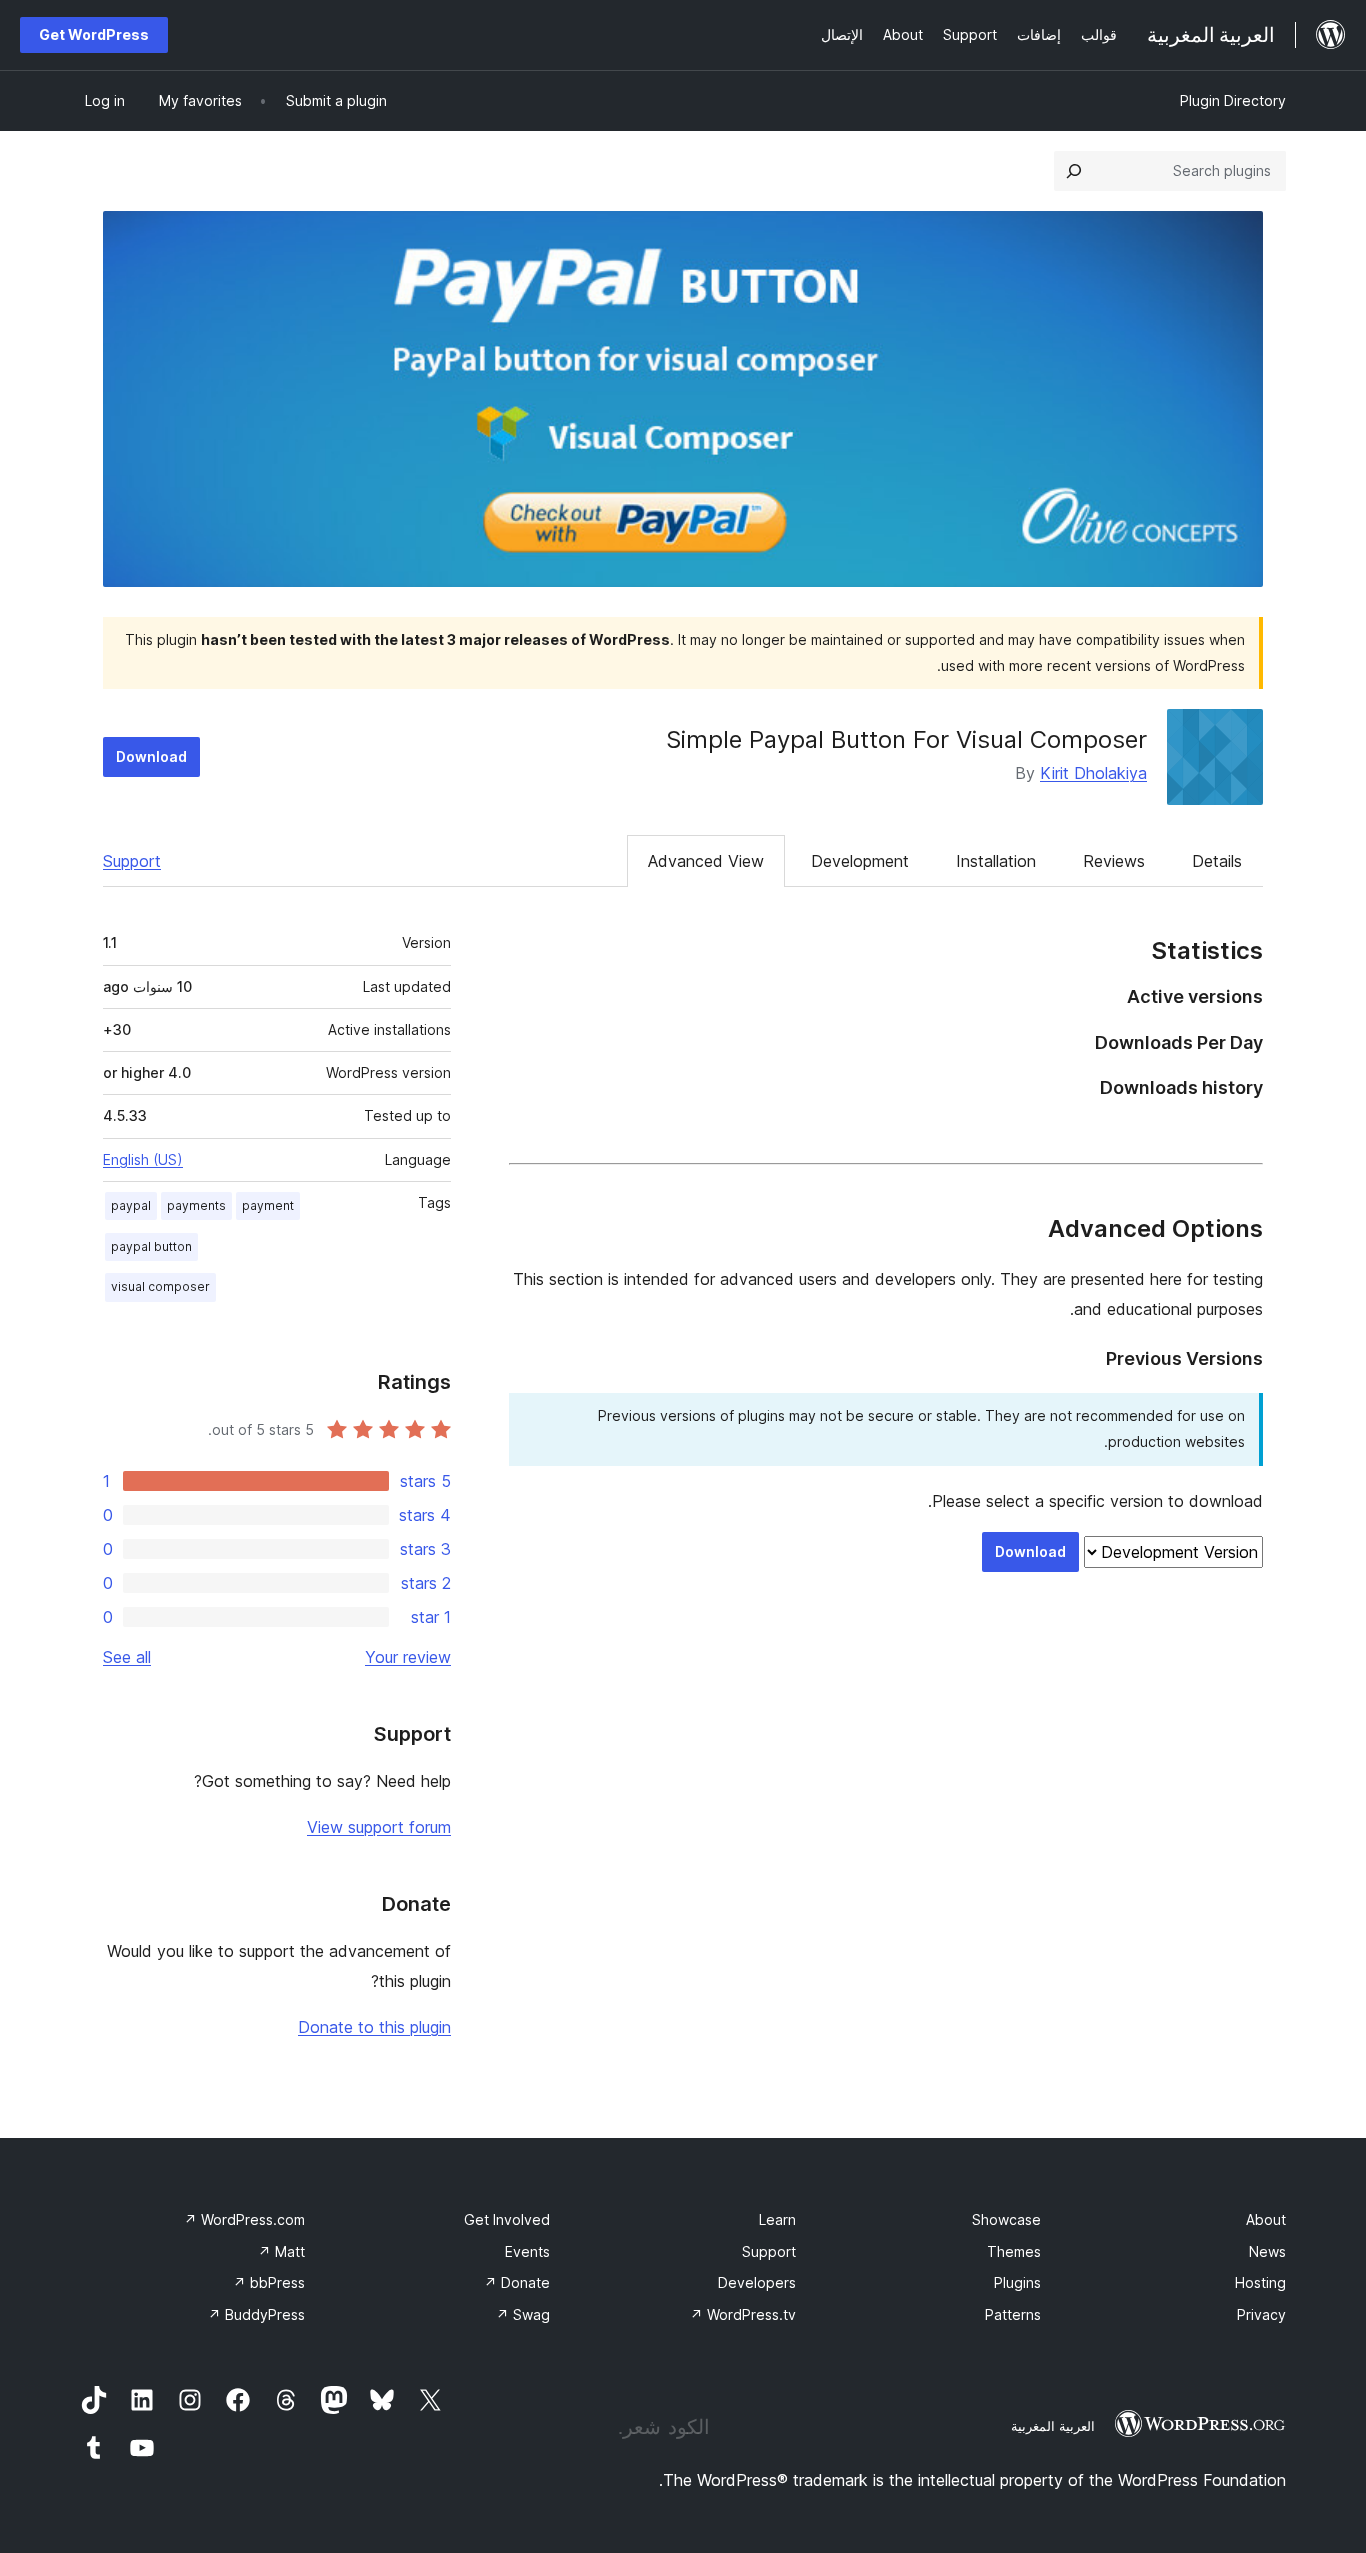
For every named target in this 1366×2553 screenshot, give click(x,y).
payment (268, 1205)
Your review (408, 1657)
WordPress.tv (743, 2314)
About (1266, 2219)
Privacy (1261, 2314)
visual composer (160, 1286)
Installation (996, 861)
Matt (281, 2251)
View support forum (379, 1827)
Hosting (1260, 2282)
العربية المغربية (1053, 2426)
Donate (517, 2282)
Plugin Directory (1233, 100)
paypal (131, 1205)
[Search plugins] (1074, 171)
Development (860, 861)
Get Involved (507, 2219)
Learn (777, 2219)
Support (132, 861)
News (1267, 2251)
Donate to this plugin (374, 2027)
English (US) (143, 1159)
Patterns (1013, 2314)
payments (196, 1205)
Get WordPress (94, 34)
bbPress (269, 2282)
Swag (523, 2314)
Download (151, 756)
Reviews (1114, 861)
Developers (757, 2282)
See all (127, 1657)
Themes (1014, 2251)
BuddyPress (256, 2314)
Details (1217, 861)
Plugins (1017, 2282)
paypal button (151, 1246)
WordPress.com (244, 2219)
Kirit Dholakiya (1093, 773)
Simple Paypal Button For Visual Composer (906, 739)
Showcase (1006, 2219)
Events (527, 2251)
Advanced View (706, 861)
